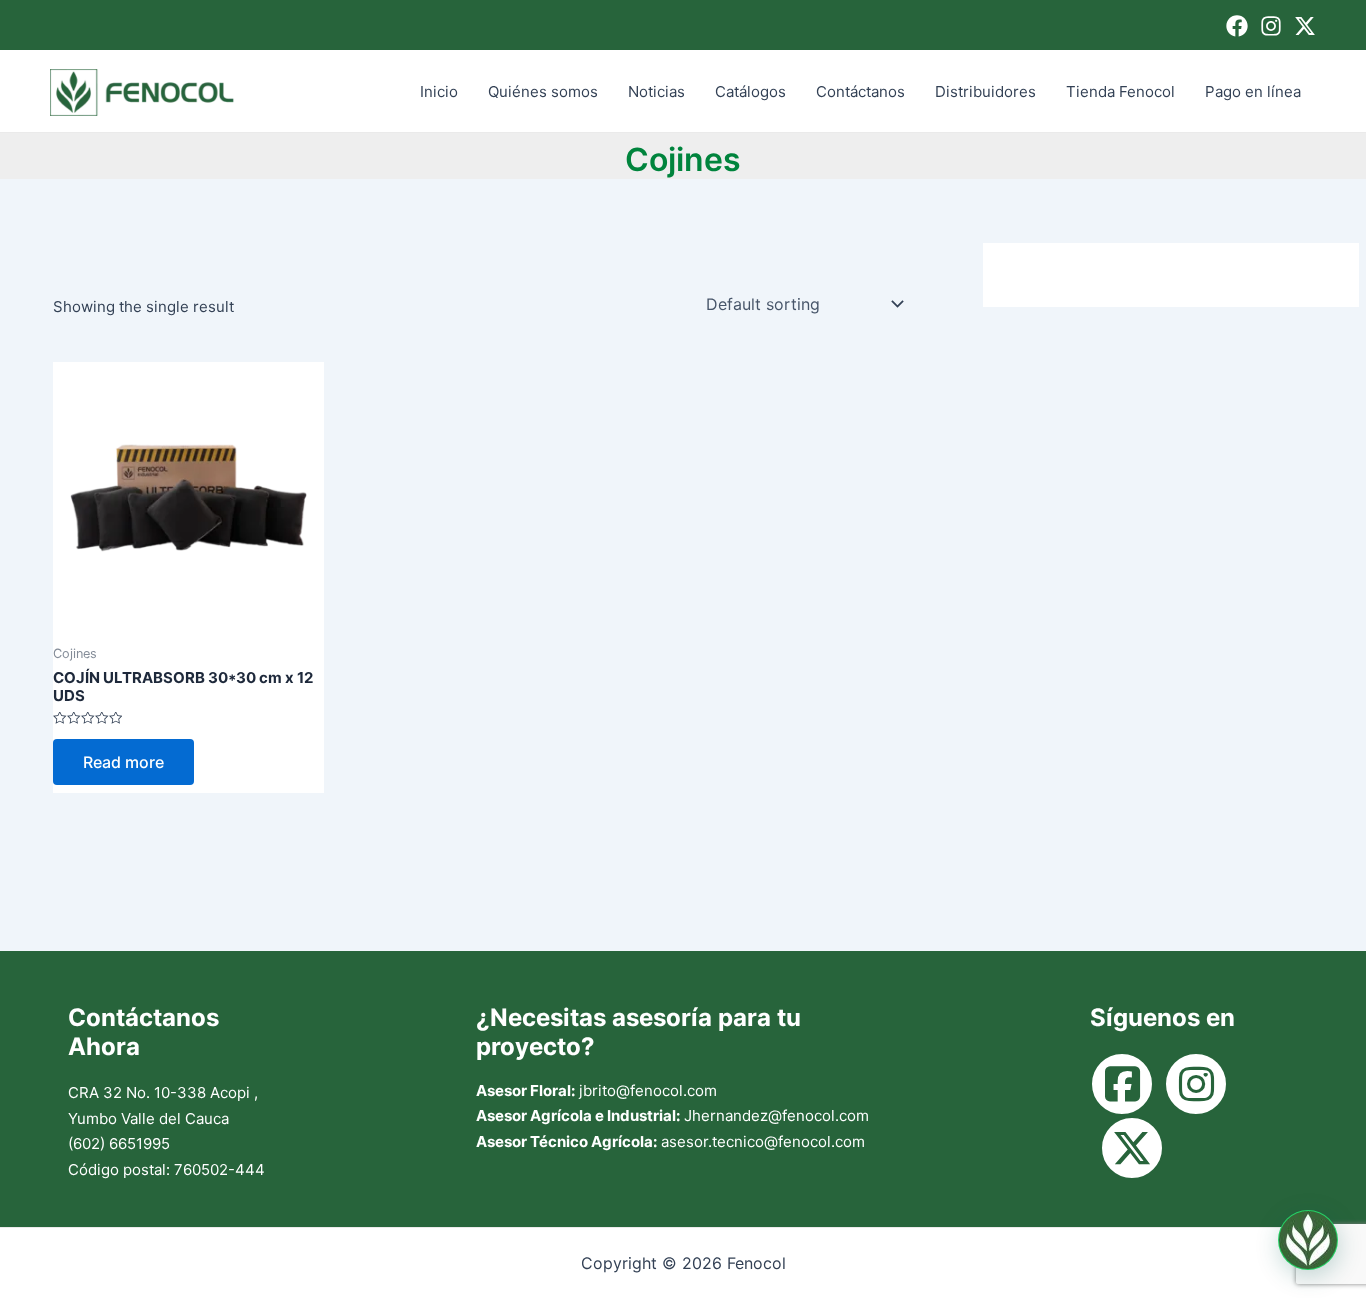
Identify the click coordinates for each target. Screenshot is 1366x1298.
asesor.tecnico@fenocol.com (763, 1141)
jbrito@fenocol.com (648, 1090)
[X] (1305, 26)
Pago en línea (1253, 91)
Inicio (439, 91)
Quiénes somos (543, 91)
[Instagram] (1271, 26)
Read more (123, 762)
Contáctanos (860, 91)
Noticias (656, 91)
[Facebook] (1237, 26)
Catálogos (750, 91)
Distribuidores (985, 91)
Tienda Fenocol (1120, 91)
